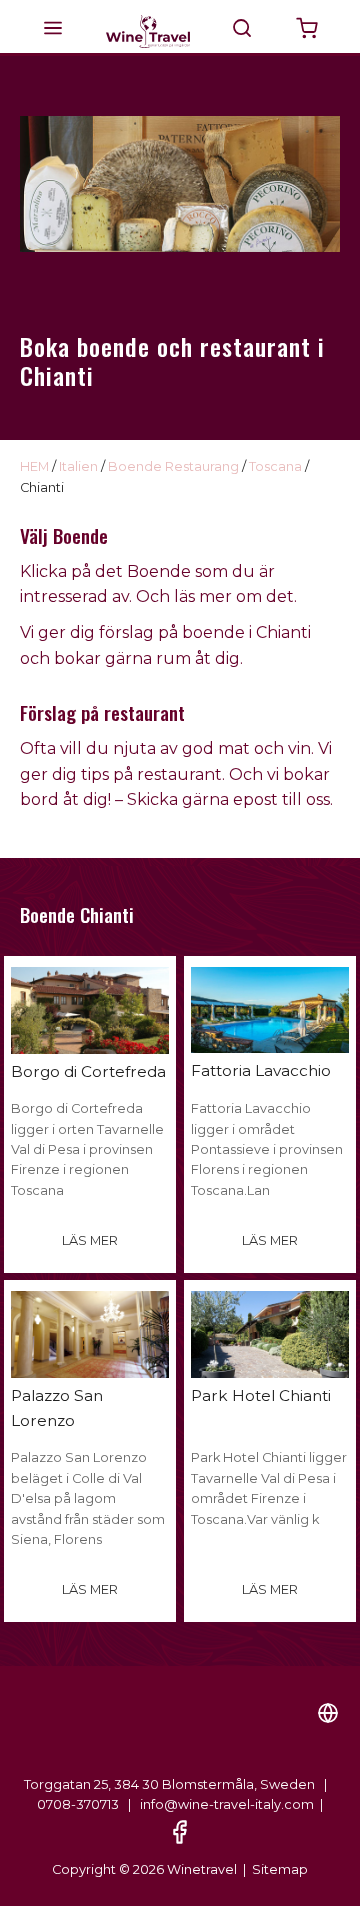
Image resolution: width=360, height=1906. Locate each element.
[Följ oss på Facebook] (180, 1830)
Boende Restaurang (173, 466)
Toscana (275, 466)
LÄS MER (90, 1240)
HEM (34, 466)
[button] (53, 27)
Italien (78, 466)
